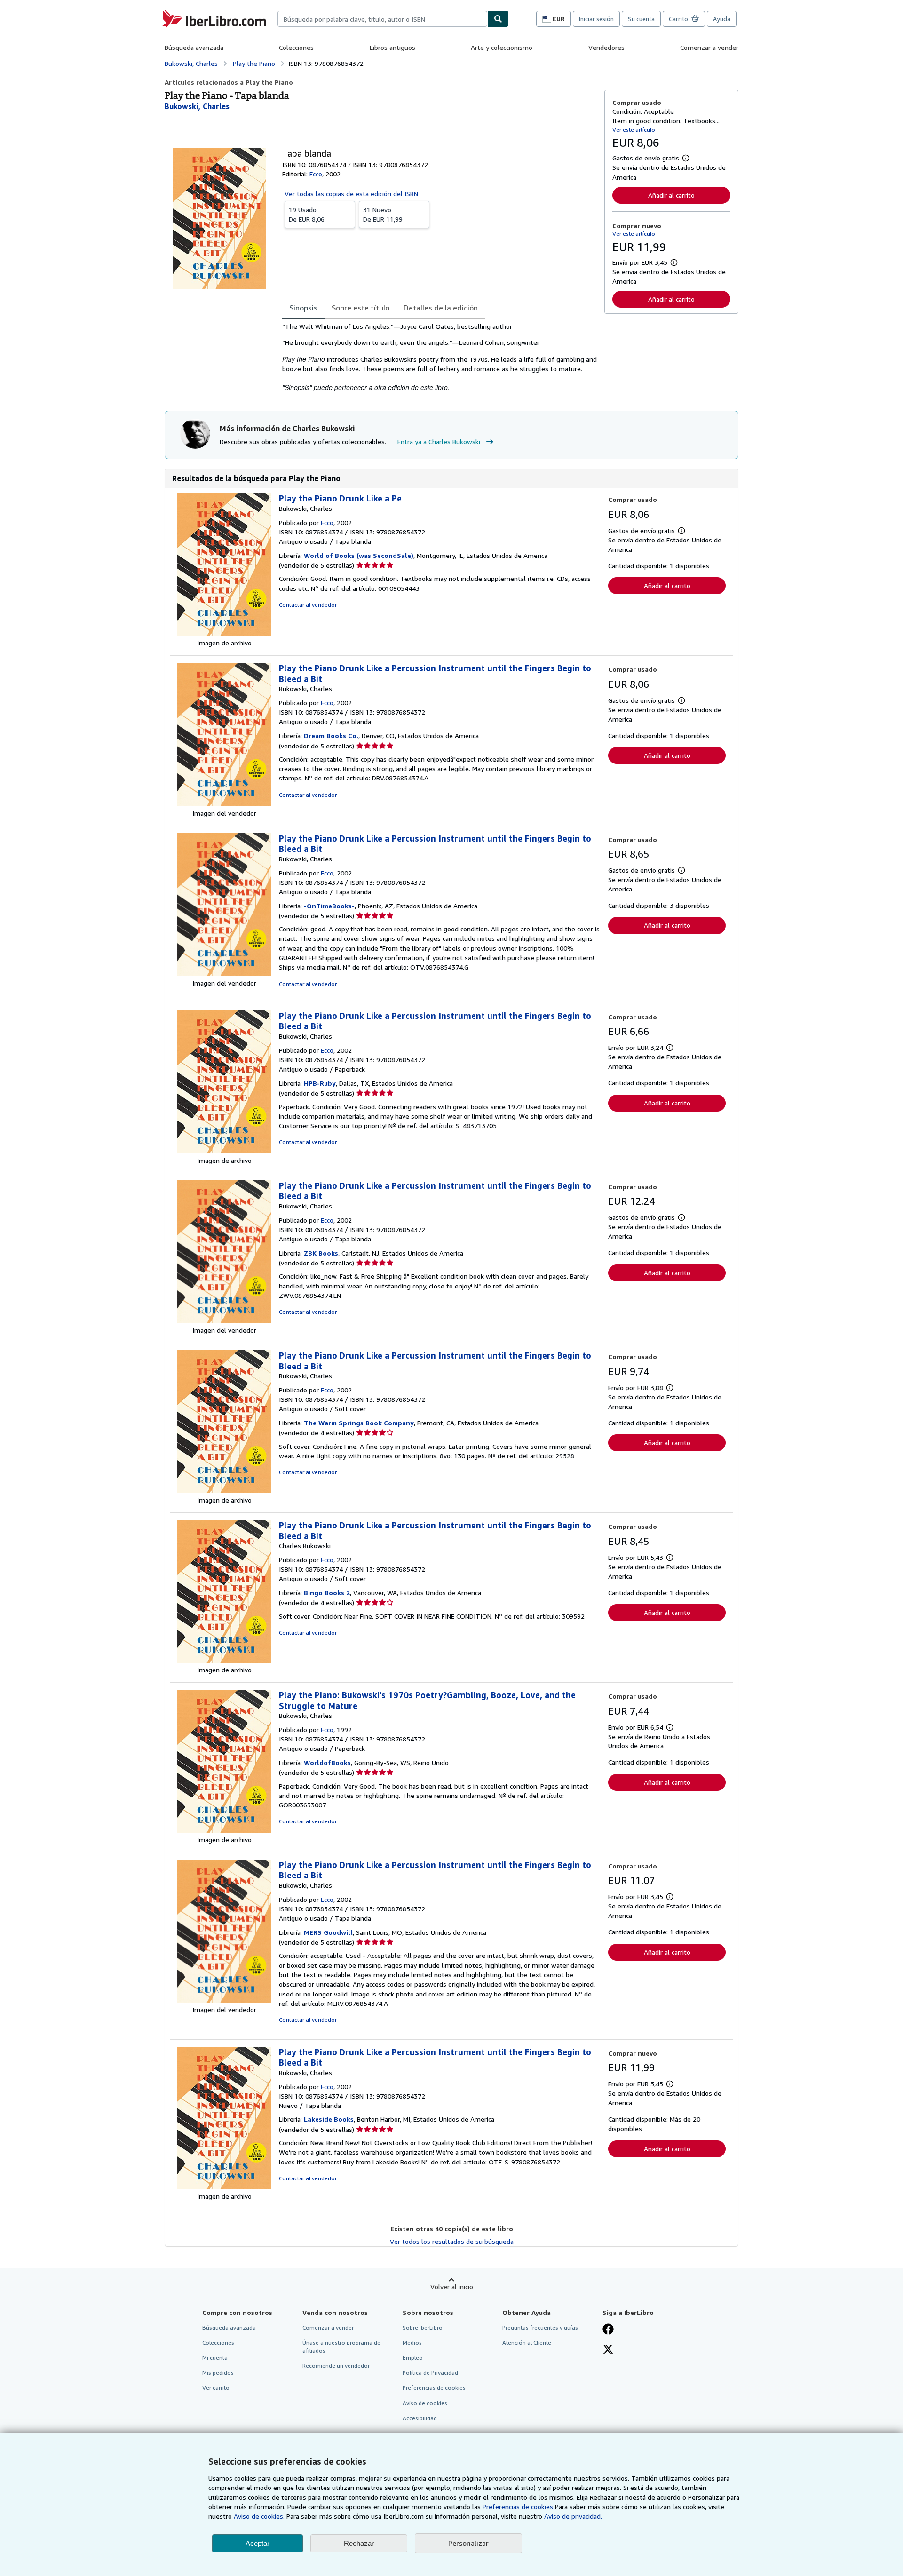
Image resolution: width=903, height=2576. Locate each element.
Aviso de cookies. (259, 2516)
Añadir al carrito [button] (671, 195)
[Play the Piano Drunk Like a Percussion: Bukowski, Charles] (224, 804)
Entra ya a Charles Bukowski (439, 441)
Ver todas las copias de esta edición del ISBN (351, 194)
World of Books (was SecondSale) (359, 555)
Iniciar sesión (596, 19)
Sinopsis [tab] (303, 308)
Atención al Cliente (527, 2342)
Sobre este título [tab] (360, 308)
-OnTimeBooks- (329, 906)
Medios (412, 2342)
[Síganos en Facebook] (608, 2330)
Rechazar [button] (359, 2543)
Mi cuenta (215, 2357)
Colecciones (296, 47)
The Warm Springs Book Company (359, 1423)
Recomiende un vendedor (336, 2365)
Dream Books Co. (331, 735)
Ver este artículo (634, 130)
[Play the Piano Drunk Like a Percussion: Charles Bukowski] (224, 1660)
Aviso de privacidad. (573, 2516)
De (307, 214)
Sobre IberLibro (423, 2327)
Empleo (413, 2357)
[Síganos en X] (608, 2350)
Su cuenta (641, 19)
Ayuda (722, 19)
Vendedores (606, 47)
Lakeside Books (329, 2119)
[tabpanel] (440, 357)
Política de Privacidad (430, 2373)
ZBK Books (321, 1253)
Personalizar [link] (468, 2543)
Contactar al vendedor (308, 605)
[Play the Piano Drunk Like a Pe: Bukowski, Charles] (224, 633)
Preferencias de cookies (518, 2507)
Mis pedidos (218, 2373)
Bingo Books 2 (327, 1593)
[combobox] (382, 19)
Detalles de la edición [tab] (441, 308)
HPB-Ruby (320, 1083)
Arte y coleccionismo (502, 47)
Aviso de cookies (425, 2403)
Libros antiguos (392, 47)
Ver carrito (216, 2388)
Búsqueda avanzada (194, 47)
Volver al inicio (452, 2286)
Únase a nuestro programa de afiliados (341, 2346)
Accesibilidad (420, 2418)
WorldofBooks (327, 1762)
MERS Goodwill (328, 1932)
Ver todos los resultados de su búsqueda (452, 2241)
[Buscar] (498, 19)
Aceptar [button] (257, 2543)
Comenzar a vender (709, 47)
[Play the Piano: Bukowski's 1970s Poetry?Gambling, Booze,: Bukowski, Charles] (224, 1830)
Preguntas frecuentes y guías (540, 2327)
